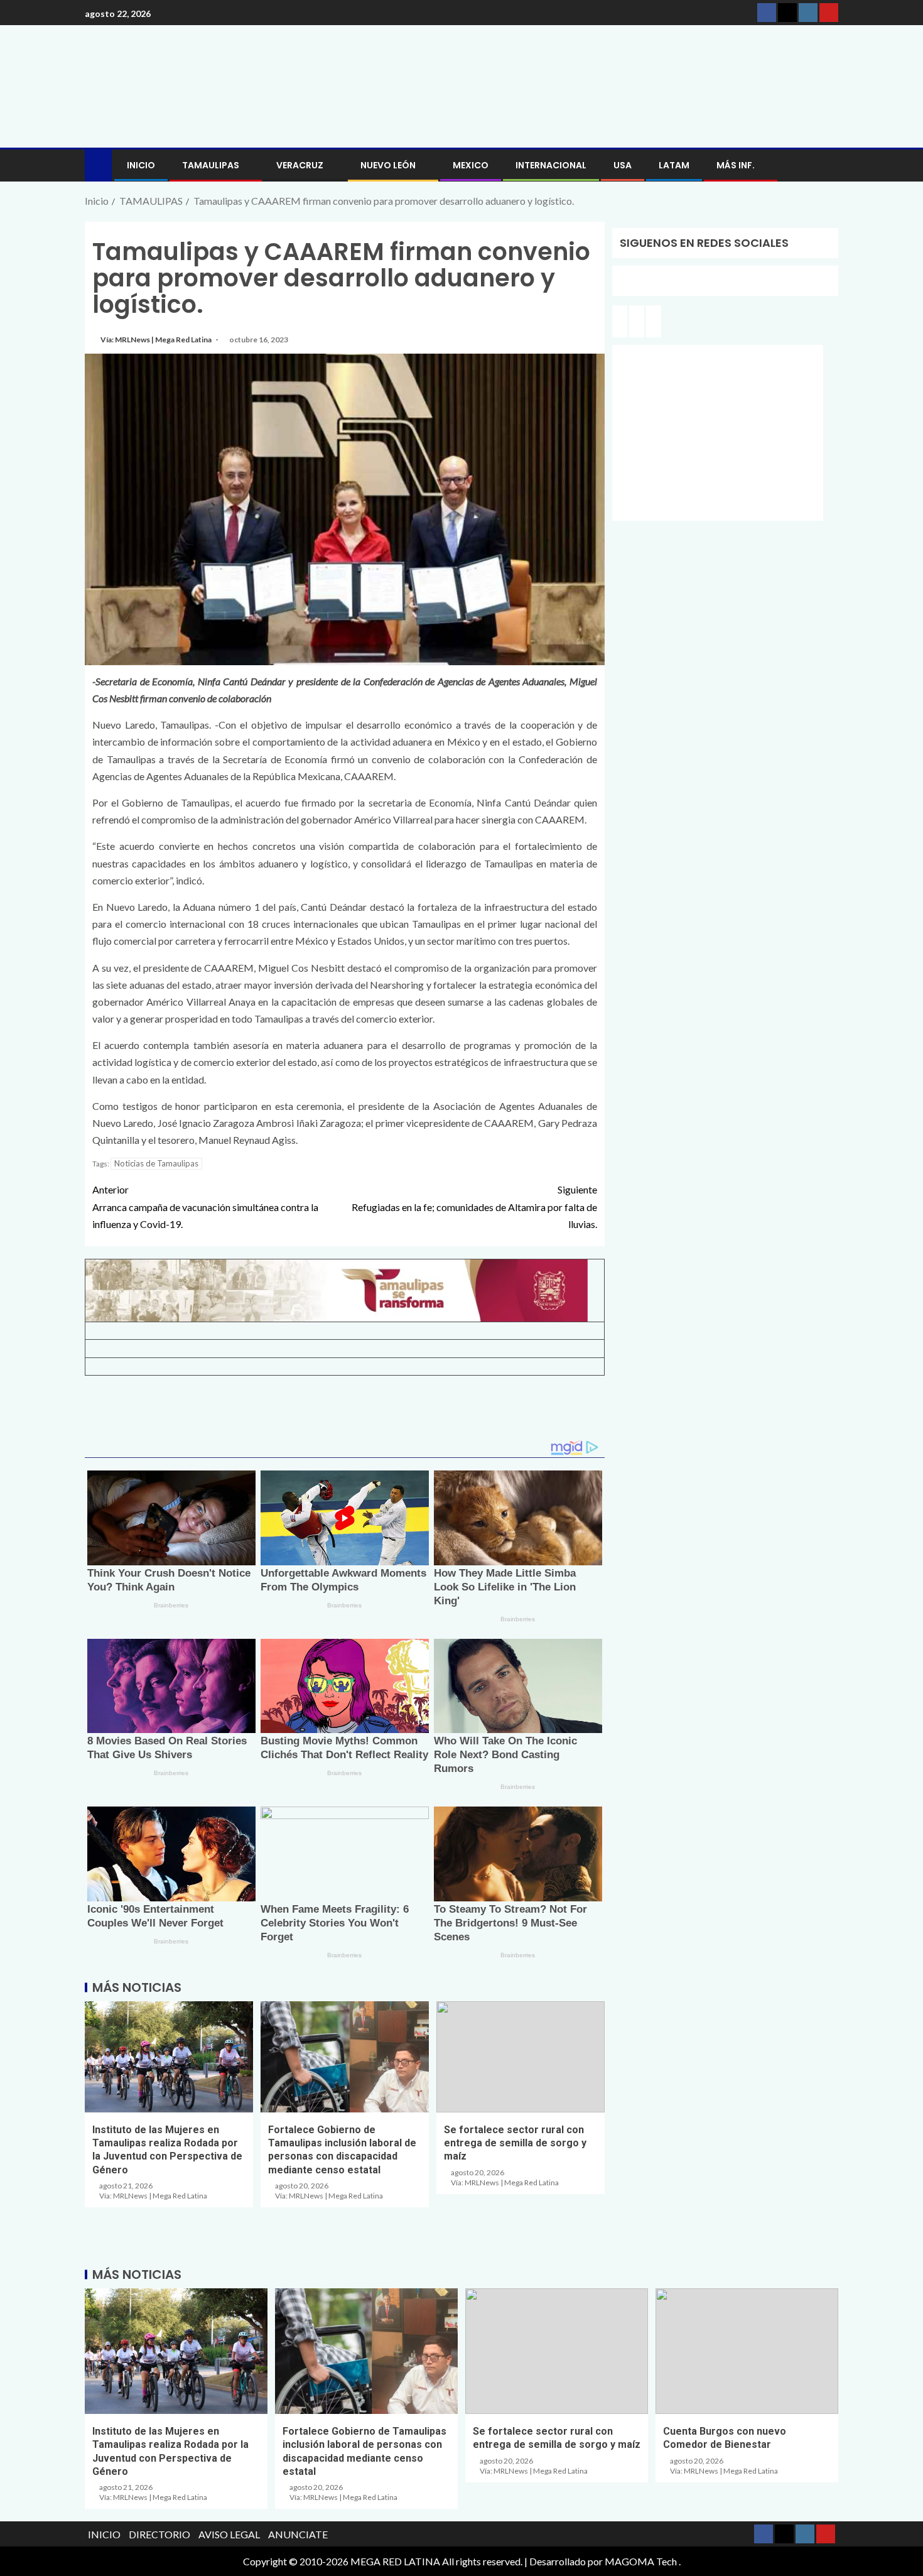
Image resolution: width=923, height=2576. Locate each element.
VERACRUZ (300, 165)
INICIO (141, 165)
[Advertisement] (345, 1413)
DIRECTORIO (159, 2534)
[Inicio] (98, 164)
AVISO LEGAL (229, 2534)
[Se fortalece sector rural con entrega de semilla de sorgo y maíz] (521, 2057)
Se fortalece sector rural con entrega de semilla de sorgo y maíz (515, 2143)
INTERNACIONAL (551, 165)
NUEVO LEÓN (388, 165)
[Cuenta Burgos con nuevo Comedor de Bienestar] (747, 2351)
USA (623, 165)
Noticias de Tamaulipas (156, 1163)
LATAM (674, 165)
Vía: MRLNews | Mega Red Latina (157, 340)
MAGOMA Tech (641, 2561)
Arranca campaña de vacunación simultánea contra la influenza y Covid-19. (205, 1206)
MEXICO (471, 165)
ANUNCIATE (298, 2534)
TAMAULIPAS (211, 165)
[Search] (827, 166)
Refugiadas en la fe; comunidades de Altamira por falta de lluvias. (474, 1206)
